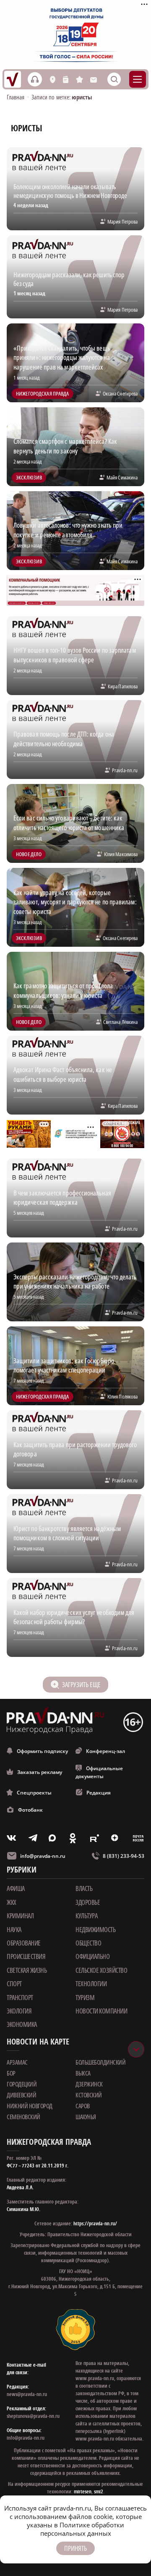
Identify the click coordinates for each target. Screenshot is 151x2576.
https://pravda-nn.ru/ (95, 2223)
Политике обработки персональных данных (82, 2529)
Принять (75, 2548)
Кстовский (89, 2095)
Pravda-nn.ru (125, 770)
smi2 (99, 2491)
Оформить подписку (42, 1751)
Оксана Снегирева (120, 393)
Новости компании (101, 2011)
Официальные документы (99, 1772)
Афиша (16, 1888)
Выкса (83, 2073)
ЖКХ (12, 1902)
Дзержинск (89, 2084)
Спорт (14, 1984)
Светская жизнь (27, 1970)
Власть (84, 1888)
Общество (88, 1943)
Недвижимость (95, 1930)
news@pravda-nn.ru (27, 2394)
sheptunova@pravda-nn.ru (33, 2416)
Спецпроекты (34, 1793)
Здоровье (88, 1902)
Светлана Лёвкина (120, 1022)
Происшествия (26, 1956)
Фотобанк (30, 1810)
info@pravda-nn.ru (43, 1856)
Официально (92, 1956)
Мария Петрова (122, 221)
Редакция (99, 1793)
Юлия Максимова (121, 854)
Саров (83, 2106)
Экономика (22, 2024)
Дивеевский (21, 2095)
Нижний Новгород (30, 2106)
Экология (19, 2011)
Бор (11, 2073)
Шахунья (86, 2117)
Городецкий (22, 2084)
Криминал (20, 1916)
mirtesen (83, 2491)
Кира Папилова (123, 686)
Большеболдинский (100, 2062)
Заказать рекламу (40, 1772)
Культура (86, 1916)
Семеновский (23, 2117)
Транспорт (20, 1998)
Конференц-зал (105, 1751)
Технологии (91, 1984)
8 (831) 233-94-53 (124, 1856)
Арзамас (17, 2062)
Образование (24, 1943)
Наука (14, 1930)
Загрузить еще (81, 1685)
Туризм (85, 1998)
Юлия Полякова (122, 1396)
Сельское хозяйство (101, 1970)
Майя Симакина (122, 477)
